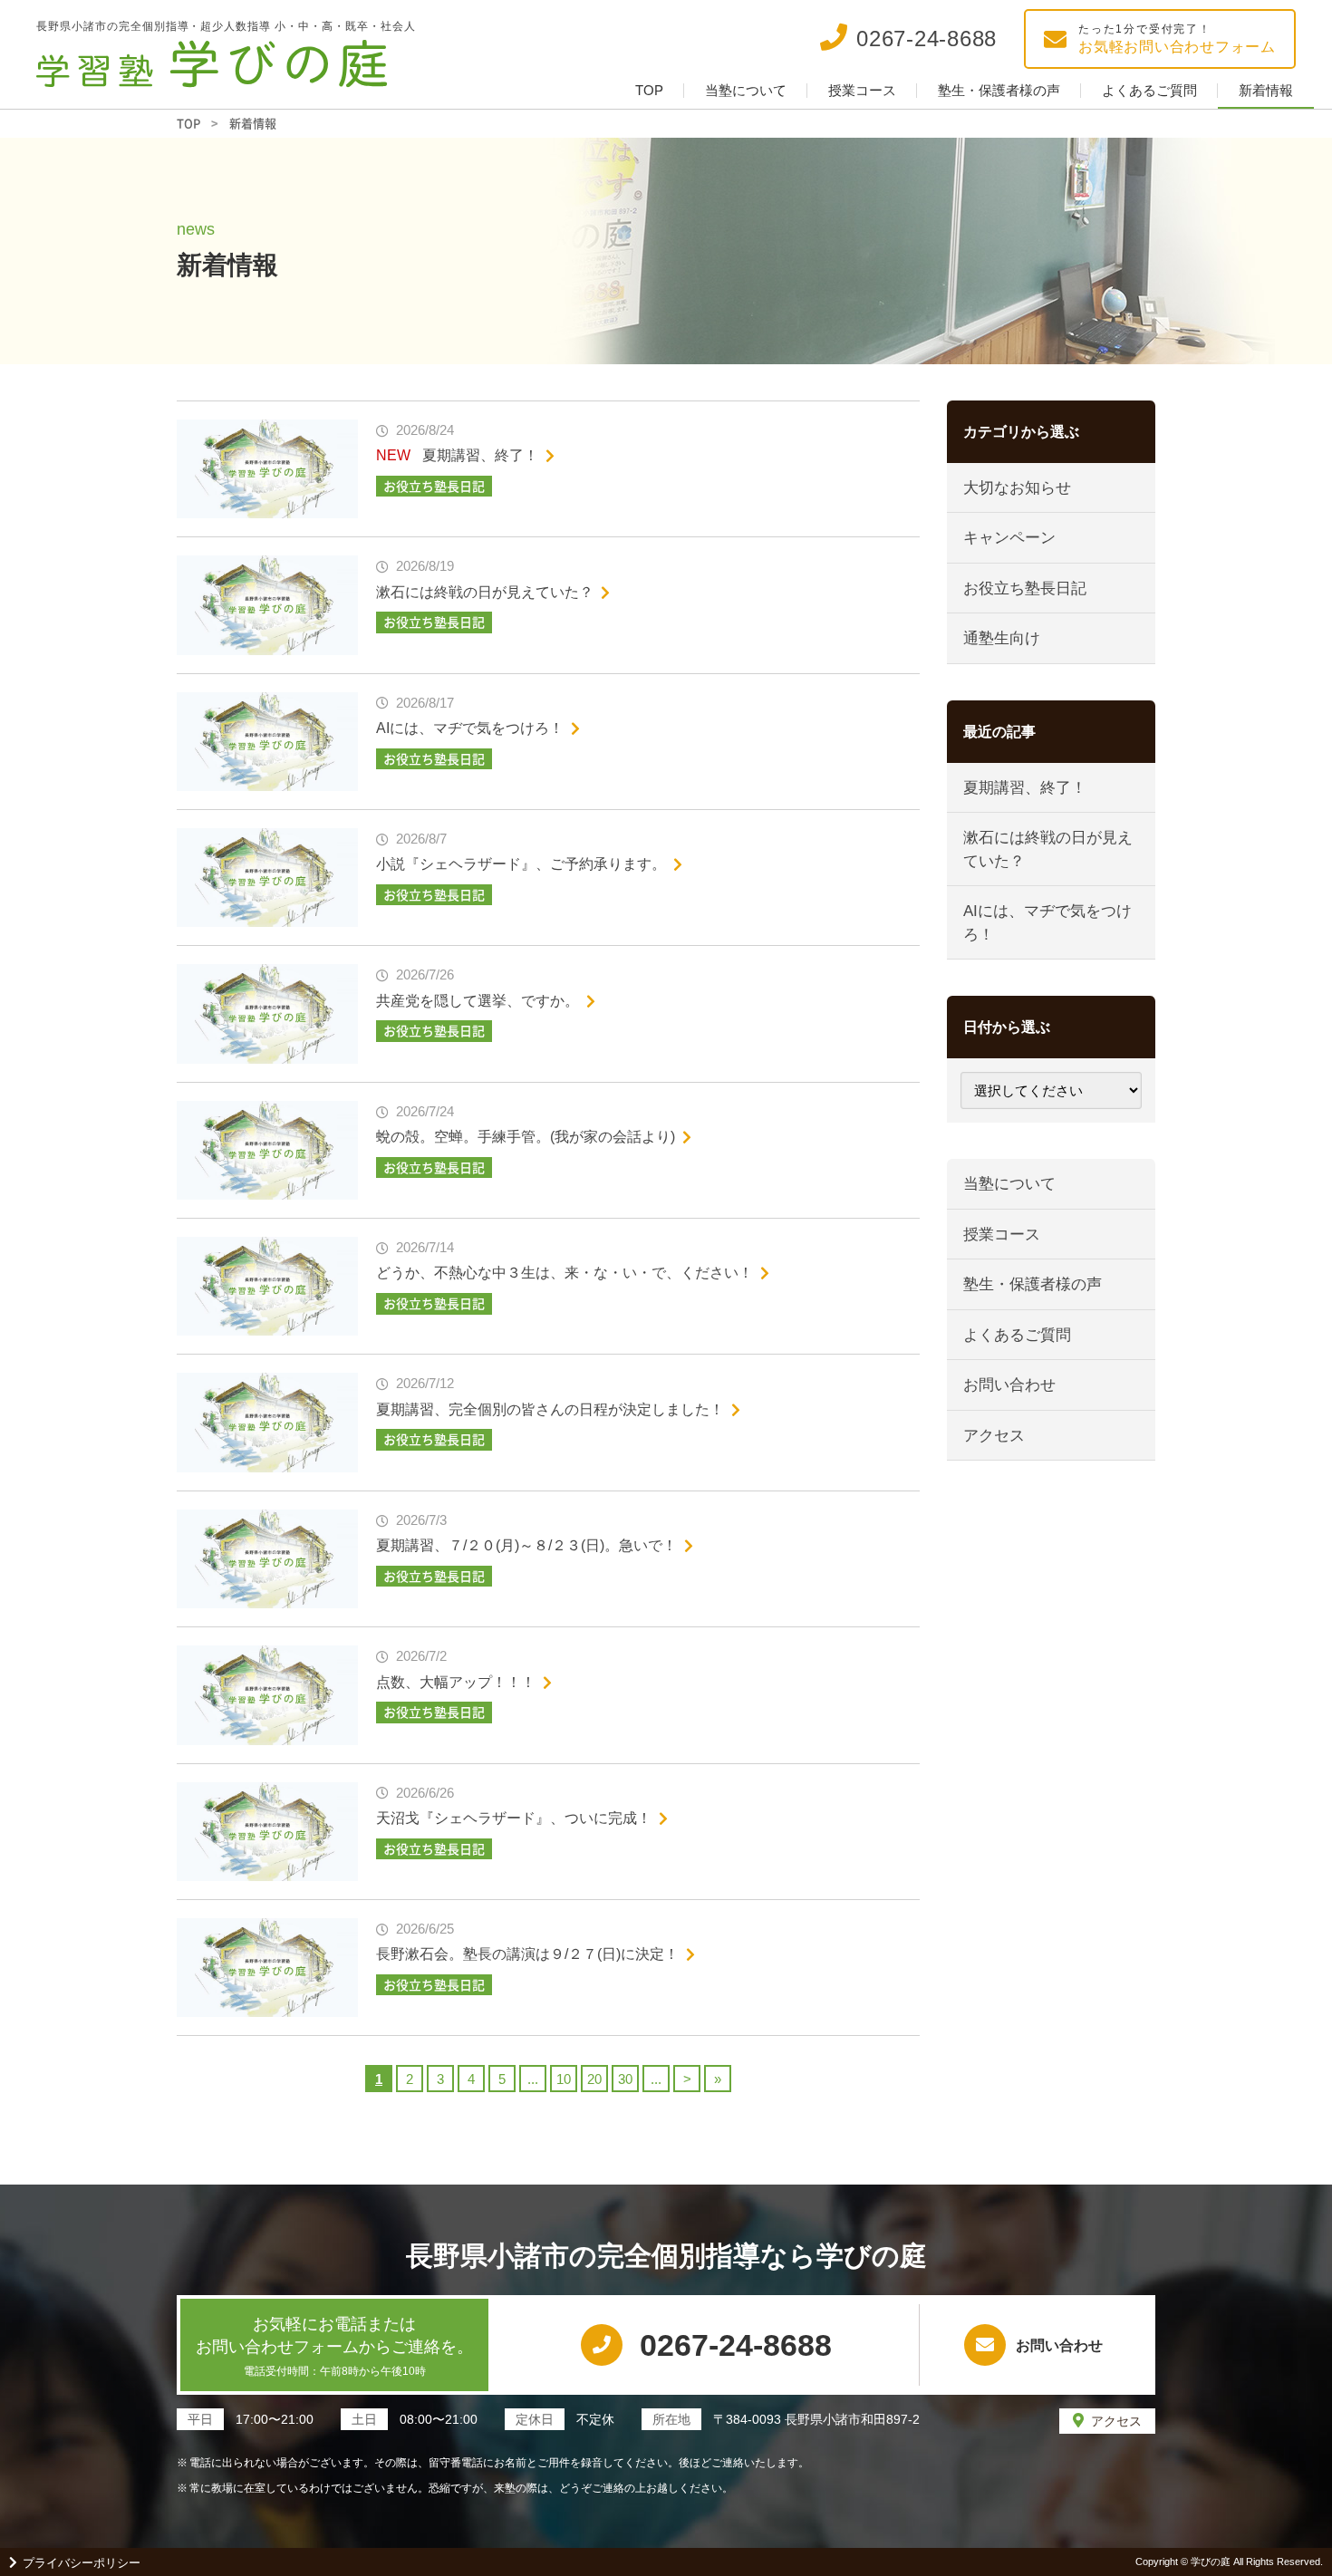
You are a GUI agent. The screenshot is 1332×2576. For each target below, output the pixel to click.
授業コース (862, 90)
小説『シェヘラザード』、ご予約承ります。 (521, 864)
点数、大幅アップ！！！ (456, 1682)
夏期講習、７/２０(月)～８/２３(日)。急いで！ (526, 1545)
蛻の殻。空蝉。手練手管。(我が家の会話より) (526, 1137)
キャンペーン (1009, 538)
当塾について (746, 90)
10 (564, 2079)
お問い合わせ (1009, 1385)
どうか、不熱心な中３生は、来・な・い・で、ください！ (565, 1273)
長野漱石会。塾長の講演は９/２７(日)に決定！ (527, 1954)
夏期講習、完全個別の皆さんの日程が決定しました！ (550, 1409)
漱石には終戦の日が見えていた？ (485, 592)
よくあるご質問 (1149, 90)
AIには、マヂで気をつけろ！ (470, 728)
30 (625, 2079)
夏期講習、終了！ (480, 455)
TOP (649, 90)
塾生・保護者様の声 (999, 90)
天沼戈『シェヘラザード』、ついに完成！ (514, 1818)
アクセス (994, 1436)
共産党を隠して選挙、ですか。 (478, 1001)
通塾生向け (1002, 638)
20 (594, 2079)
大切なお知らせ (1017, 488)
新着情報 (1266, 90)
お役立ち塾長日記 (1025, 589)
